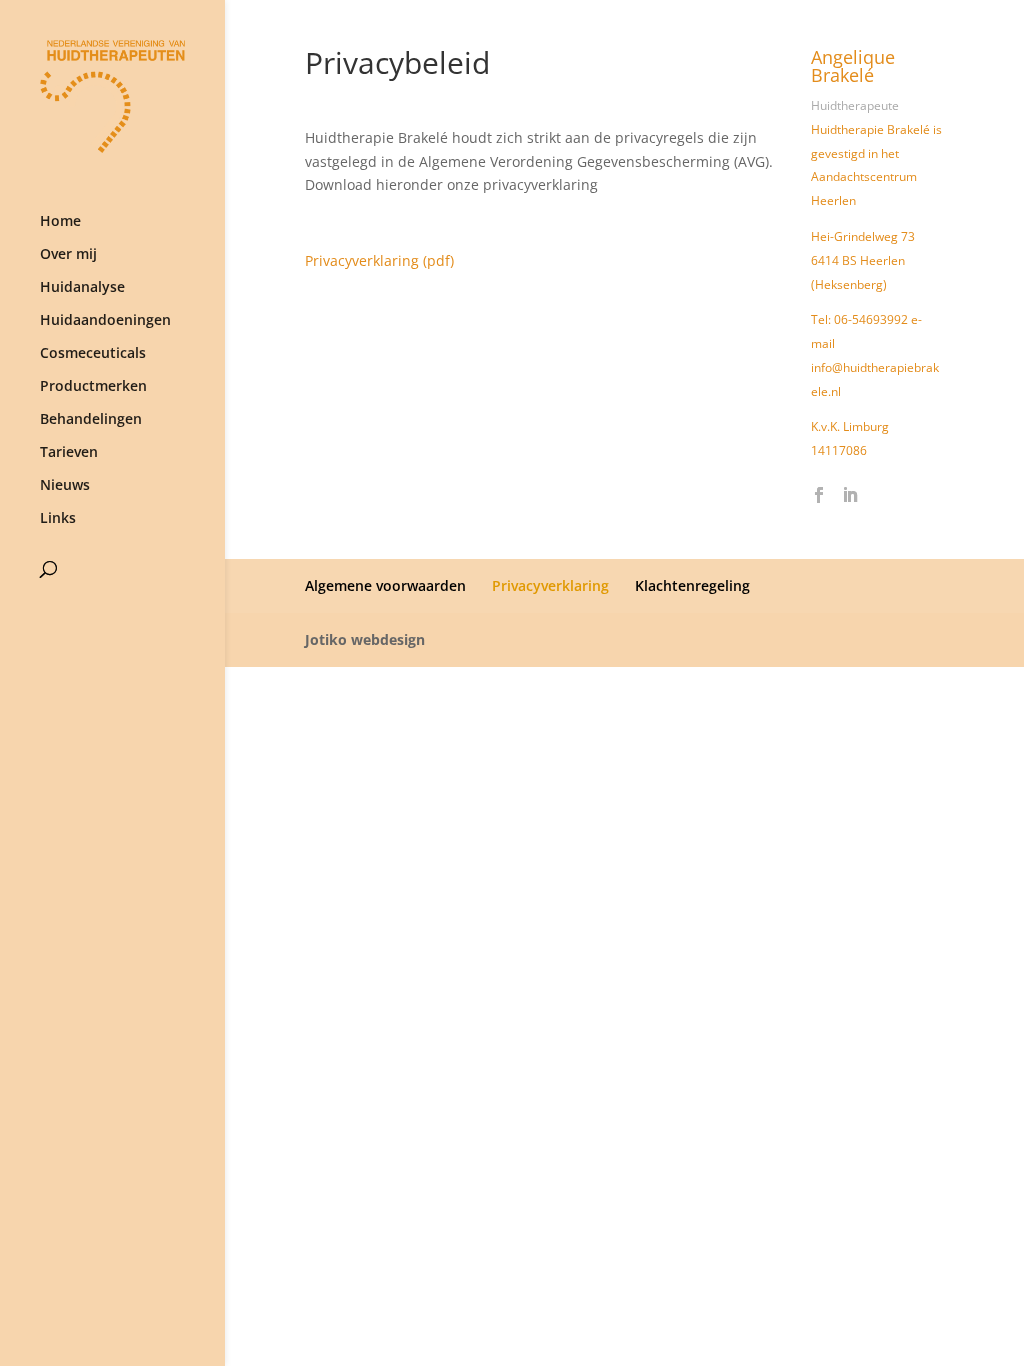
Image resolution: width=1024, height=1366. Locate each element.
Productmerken (93, 387)
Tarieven (69, 453)
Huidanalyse (82, 288)
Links (58, 519)
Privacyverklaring (550, 585)
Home (60, 222)
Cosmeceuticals (93, 354)
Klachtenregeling (692, 585)
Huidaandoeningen (105, 321)
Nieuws (65, 486)
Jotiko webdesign (365, 639)
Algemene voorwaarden (385, 585)
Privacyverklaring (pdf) (379, 260)
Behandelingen (91, 420)
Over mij (68, 255)
